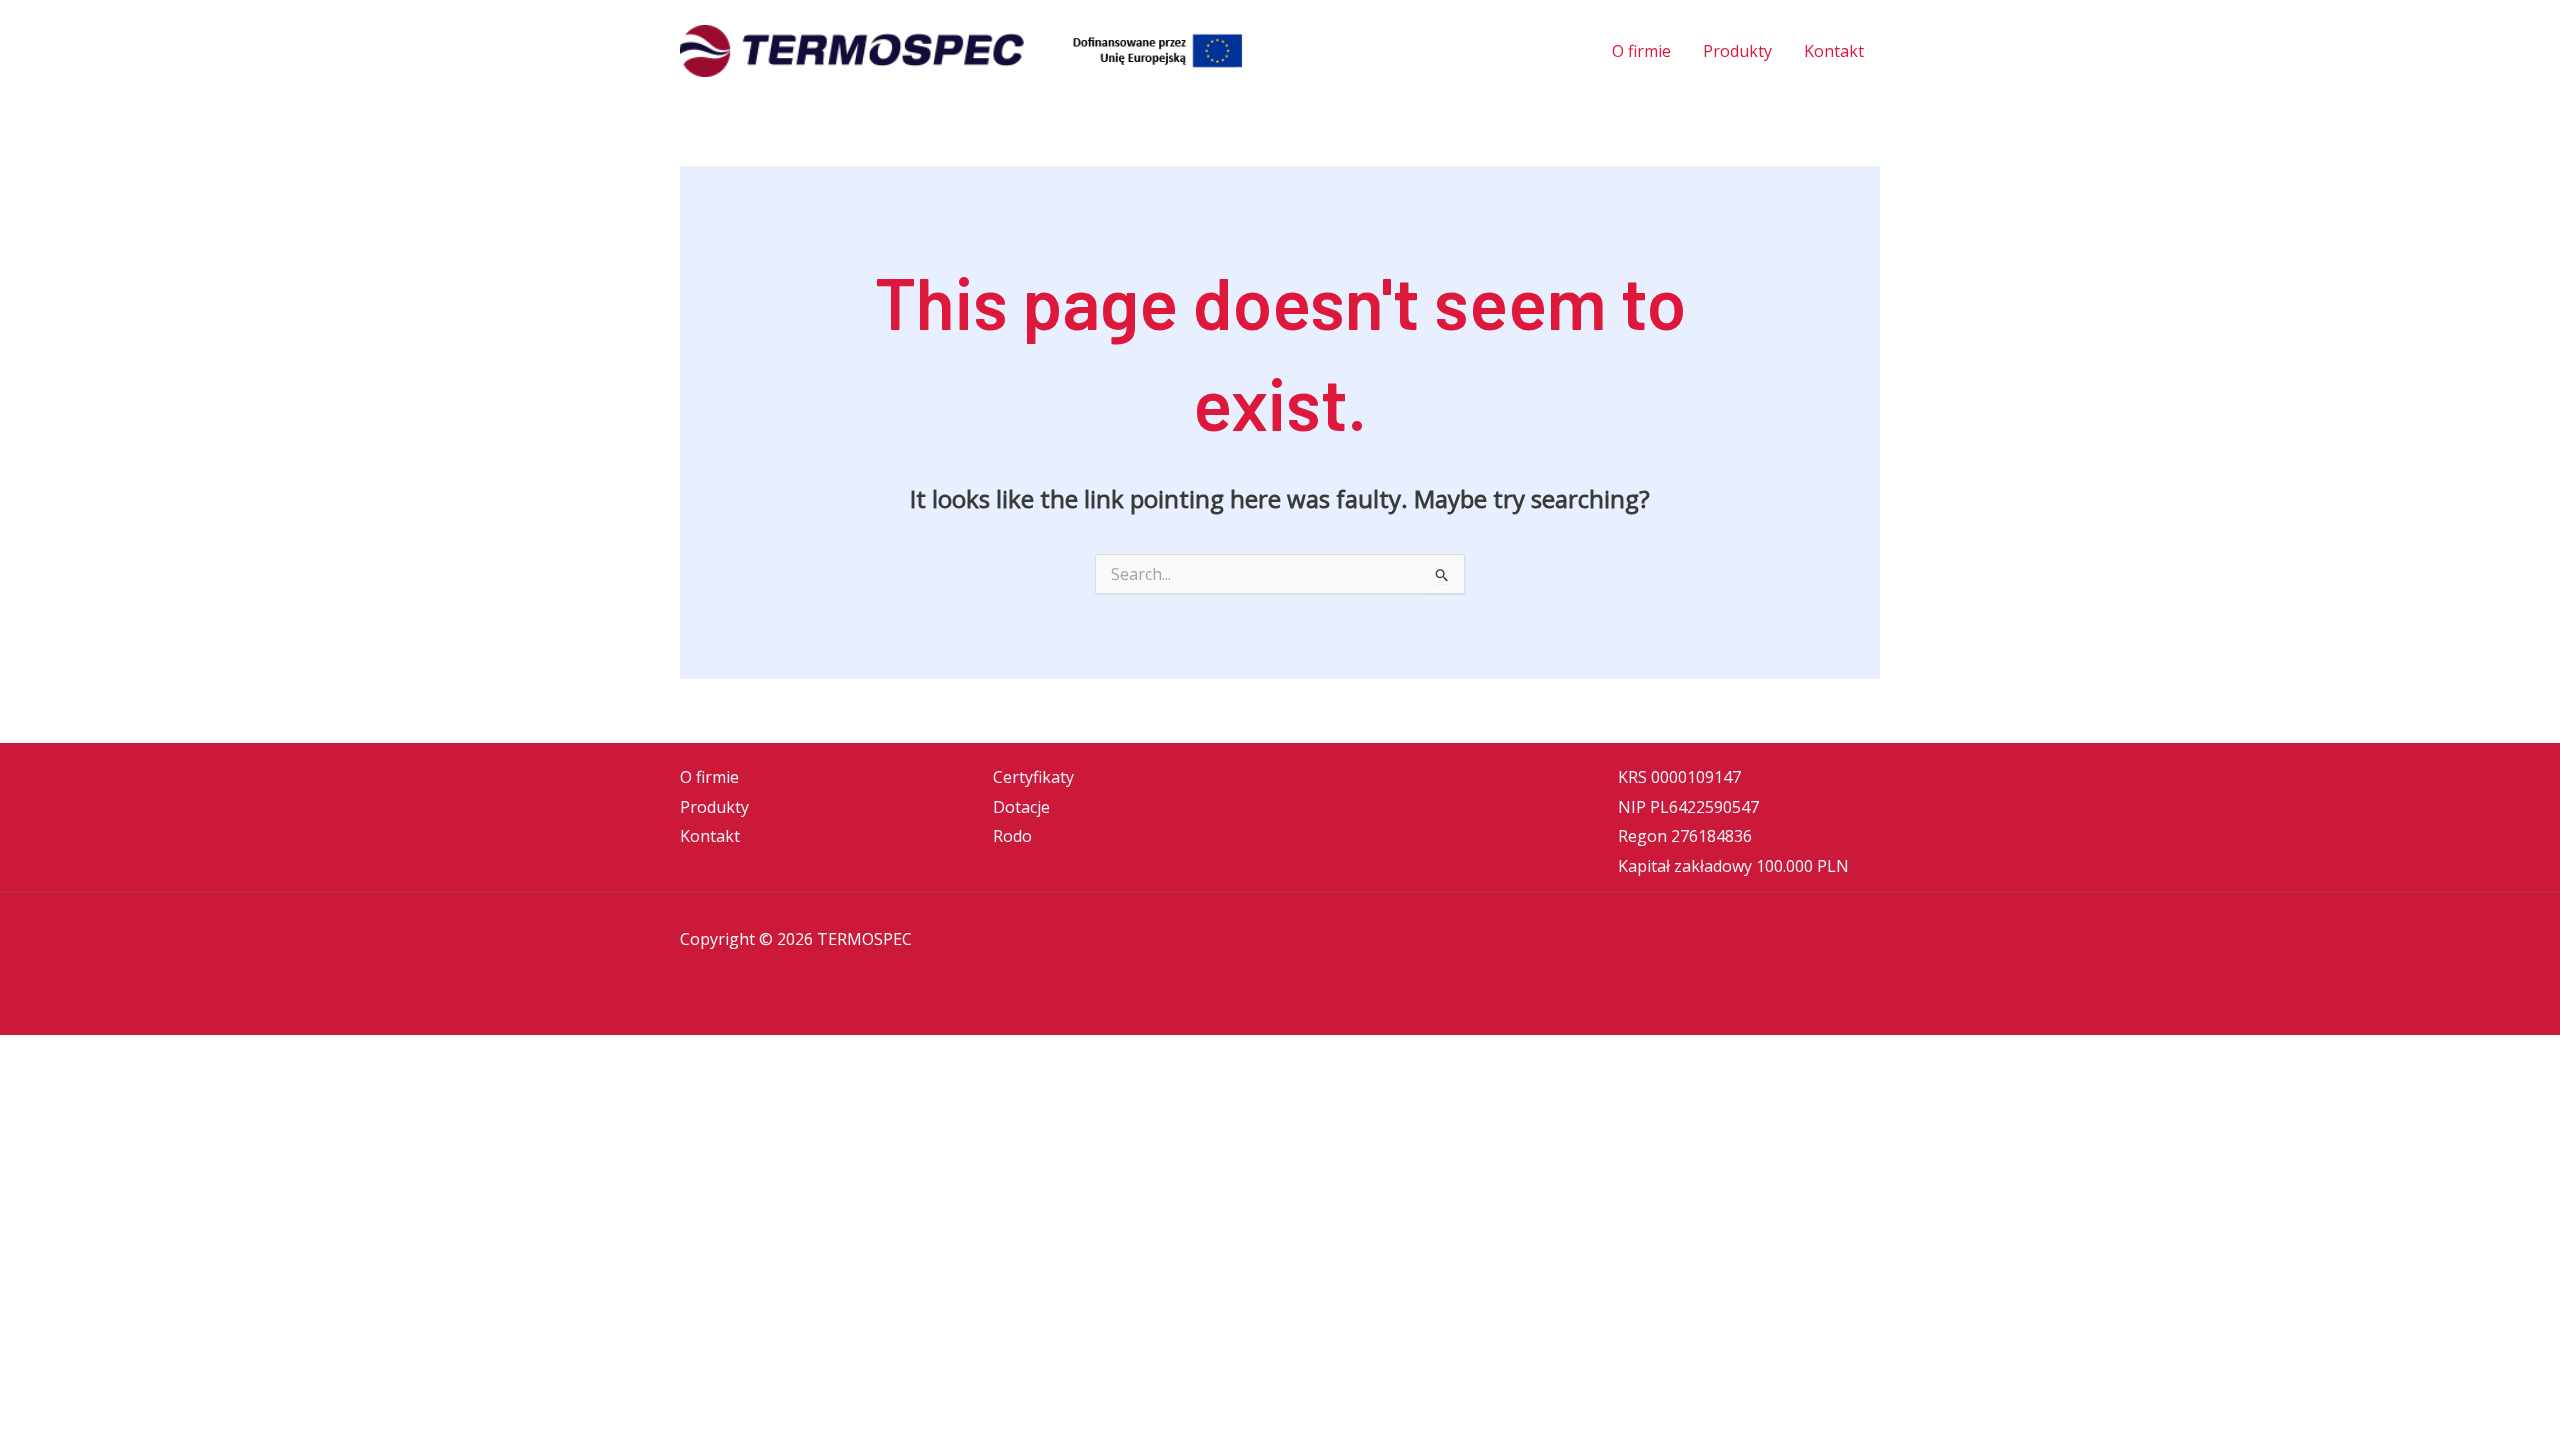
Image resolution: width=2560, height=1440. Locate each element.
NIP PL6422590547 (1688, 807)
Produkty (714, 807)
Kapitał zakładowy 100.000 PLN (1733, 866)
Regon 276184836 (1685, 836)
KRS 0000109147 (1679, 777)
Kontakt (710, 836)
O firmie (709, 777)
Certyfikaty (1033, 777)
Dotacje (1021, 807)
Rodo (1012, 836)
